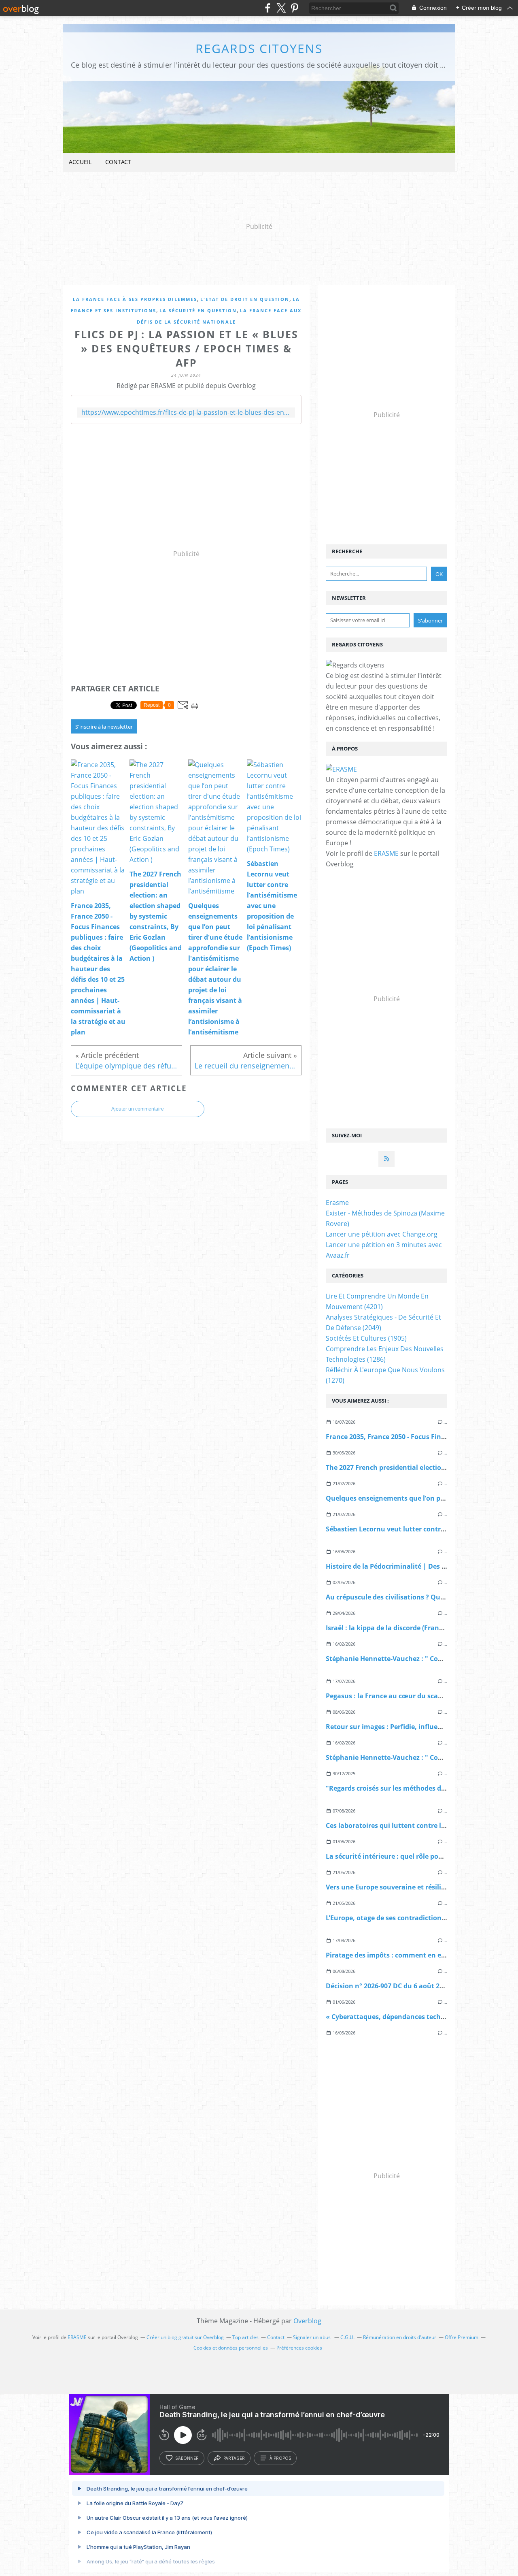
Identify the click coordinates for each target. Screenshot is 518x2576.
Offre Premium (462, 2337)
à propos (280, 2458)
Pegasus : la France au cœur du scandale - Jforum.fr (408, 1696)
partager (234, 2458)
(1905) (366, 1338)
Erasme (337, 1203)
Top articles (245, 2337)
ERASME (386, 853)
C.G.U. (347, 2337)
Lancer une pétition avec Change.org (382, 1234)
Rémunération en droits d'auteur (400, 2337)
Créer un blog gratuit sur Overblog (185, 2337)
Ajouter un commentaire (138, 1109)
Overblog (307, 2321)
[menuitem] (80, 162)
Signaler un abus (312, 2337)
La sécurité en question (198, 310)
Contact (118, 162)
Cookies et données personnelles (231, 2348)
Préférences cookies (299, 2348)
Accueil (80, 162)
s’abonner (187, 2458)
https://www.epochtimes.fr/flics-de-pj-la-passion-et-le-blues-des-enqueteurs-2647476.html (186, 413)
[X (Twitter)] (281, 8)
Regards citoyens (259, 48)
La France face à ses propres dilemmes (135, 299)
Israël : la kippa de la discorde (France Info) (394, 1628)
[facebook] (268, 8)
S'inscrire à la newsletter (104, 727)
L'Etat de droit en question (245, 299)
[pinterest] (294, 8)
